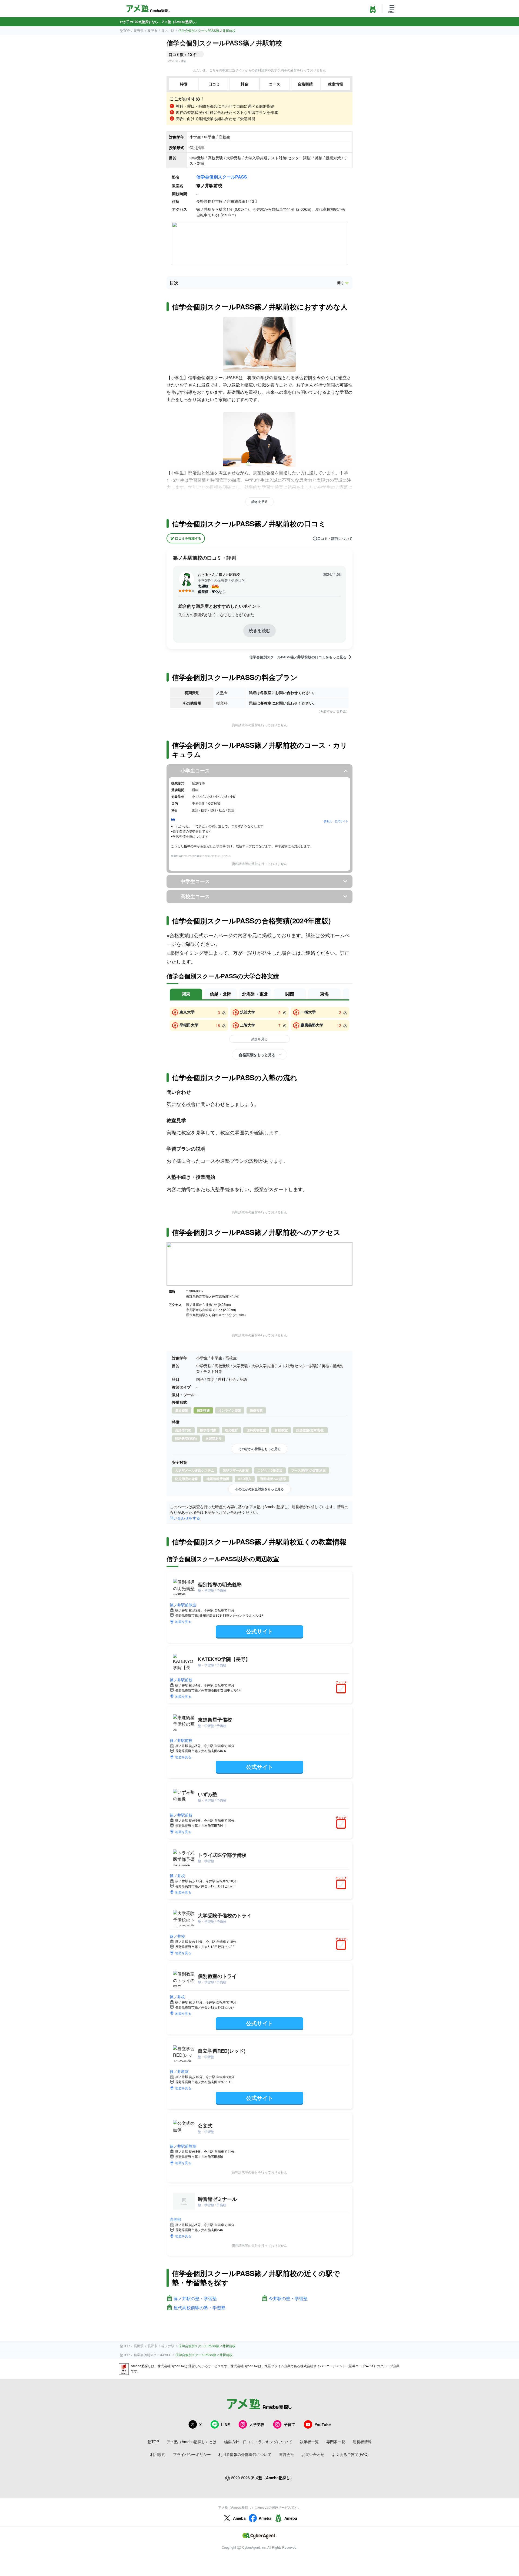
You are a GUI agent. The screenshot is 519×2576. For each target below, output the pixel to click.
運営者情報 (362, 2442)
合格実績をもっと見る (257, 1055)
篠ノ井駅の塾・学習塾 (195, 2299)
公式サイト (259, 1631)
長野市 (152, 30)
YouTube (323, 2425)
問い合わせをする (185, 1518)
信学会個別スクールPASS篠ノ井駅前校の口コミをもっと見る (298, 657)
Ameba (239, 2518)
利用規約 (158, 2454)
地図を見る (183, 1621)
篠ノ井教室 (179, 2071)
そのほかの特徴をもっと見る (259, 1449)
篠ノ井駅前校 (181, 1680)
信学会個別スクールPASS (222, 177)
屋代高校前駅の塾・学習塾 (199, 2308)
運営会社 (287, 2454)
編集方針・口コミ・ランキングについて (258, 2442)
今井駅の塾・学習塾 (288, 2299)
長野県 (139, 30)
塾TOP (125, 30)
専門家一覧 (336, 2442)
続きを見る (259, 501)
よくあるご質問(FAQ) (350, 2454)
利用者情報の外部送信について (245, 2454)
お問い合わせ (313, 2454)
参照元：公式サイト (336, 821)
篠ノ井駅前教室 (183, 1605)
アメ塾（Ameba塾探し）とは (192, 2442)
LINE (225, 2425)
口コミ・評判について (335, 539)
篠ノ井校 (177, 1875)
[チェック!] (342, 1689)
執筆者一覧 (309, 2442)
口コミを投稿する (188, 538)
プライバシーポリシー (192, 2454)
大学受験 (257, 2424)
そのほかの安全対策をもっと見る (259, 1489)
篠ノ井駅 (168, 30)
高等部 (175, 2219)
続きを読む (259, 630)
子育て (290, 2424)
